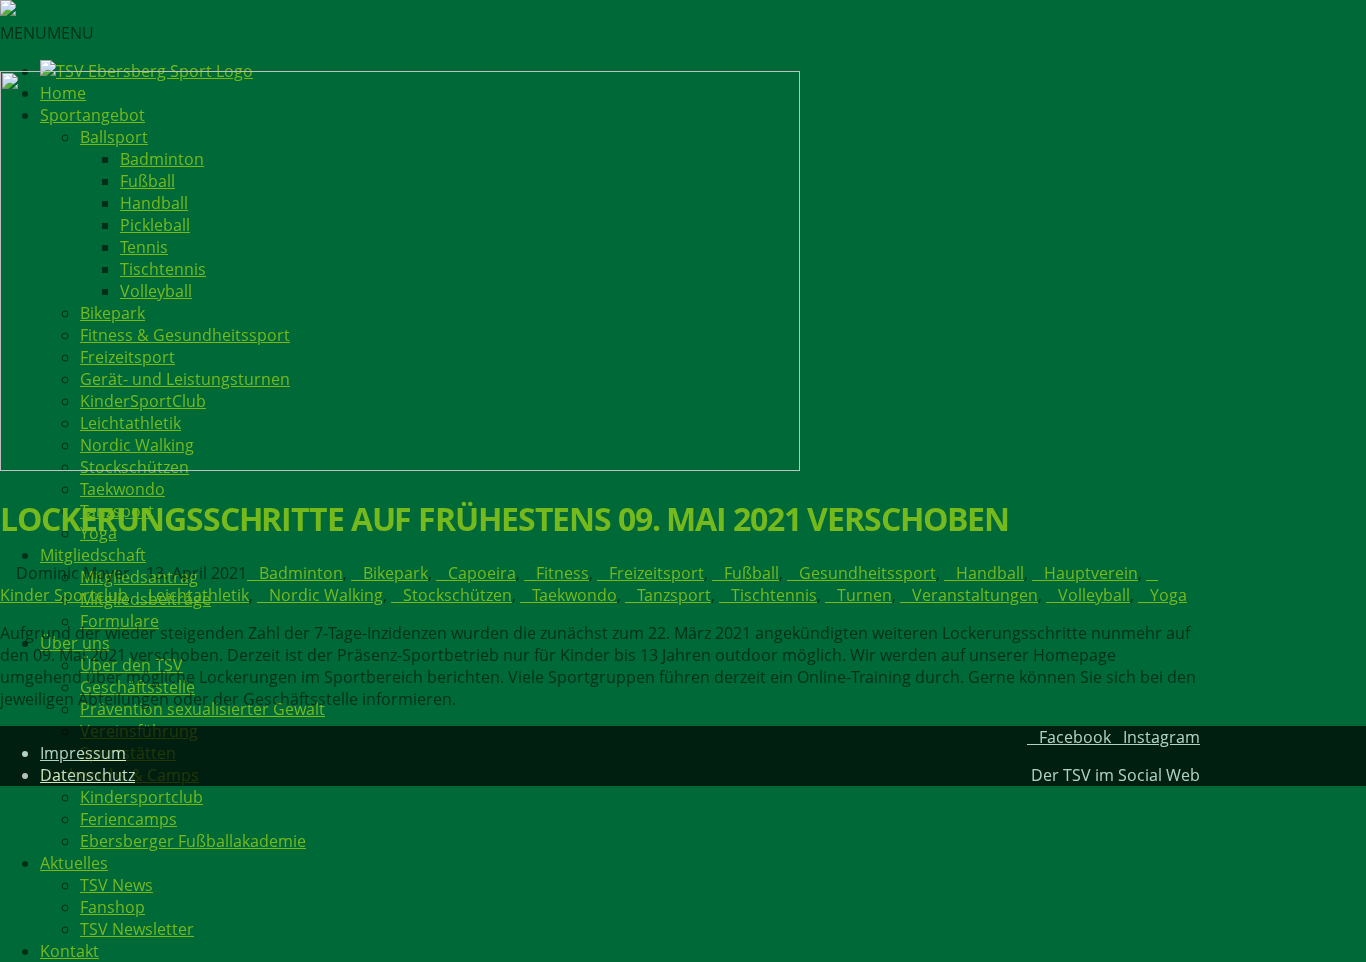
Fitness (562, 573)
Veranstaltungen (975, 595)
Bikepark (395, 573)
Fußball (751, 573)
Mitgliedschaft (93, 555)
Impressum (83, 753)
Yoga (1168, 595)
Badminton (301, 573)
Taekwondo (122, 489)
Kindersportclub (141, 797)
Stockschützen (457, 595)
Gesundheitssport (867, 573)
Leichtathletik (198, 595)
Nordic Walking (326, 595)
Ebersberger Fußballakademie (193, 841)
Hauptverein (1091, 573)
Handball (990, 573)
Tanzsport (674, 595)
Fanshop (112, 907)
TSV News (116, 885)
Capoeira (482, 573)
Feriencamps (128, 819)
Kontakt (69, 951)
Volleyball (1094, 595)
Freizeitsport (656, 573)
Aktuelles (74, 863)
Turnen (864, 595)
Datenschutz (87, 775)
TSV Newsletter (137, 929)
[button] (47, 33)
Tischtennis (774, 595)
